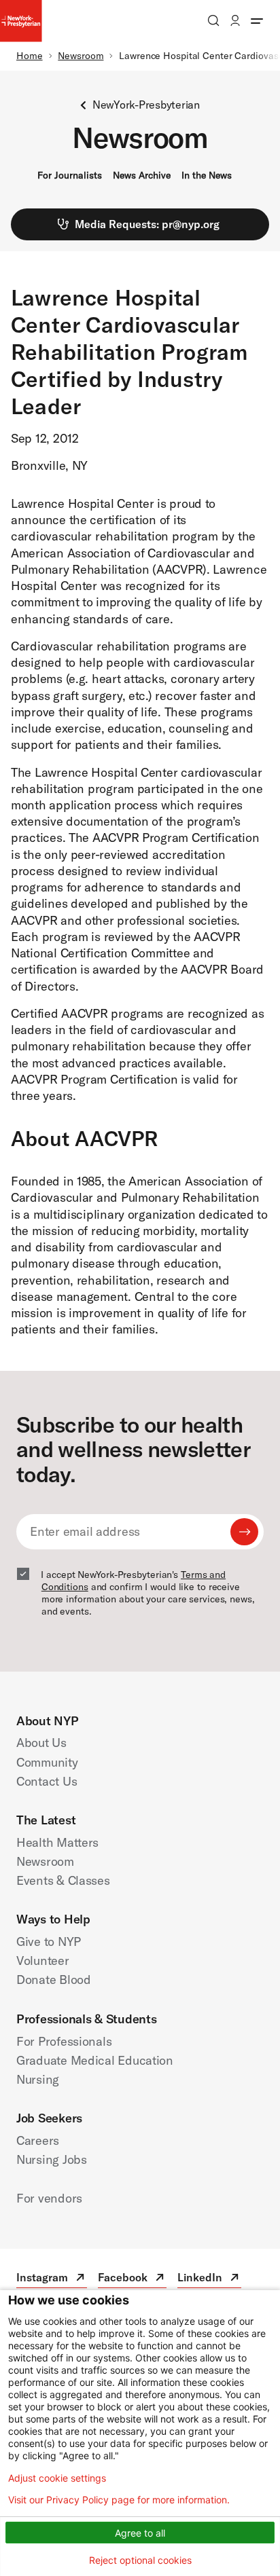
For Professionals (64, 2041)
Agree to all (140, 2533)
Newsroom (81, 56)
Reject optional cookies (140, 2560)
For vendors (49, 2198)
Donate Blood (54, 1980)
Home (30, 56)
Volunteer (43, 1961)
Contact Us (47, 1781)
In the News (207, 175)
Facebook (132, 2279)
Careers (38, 2140)
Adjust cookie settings (57, 2478)
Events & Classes (63, 1880)
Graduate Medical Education (95, 2060)
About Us (41, 1743)
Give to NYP (49, 1942)
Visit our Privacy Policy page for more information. (119, 2500)
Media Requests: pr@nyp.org (147, 224)
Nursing (38, 2079)
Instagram (52, 2279)
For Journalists (70, 175)
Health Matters (57, 1842)
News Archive (142, 175)
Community (47, 1762)
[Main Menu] (257, 20)
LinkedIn (209, 2279)
